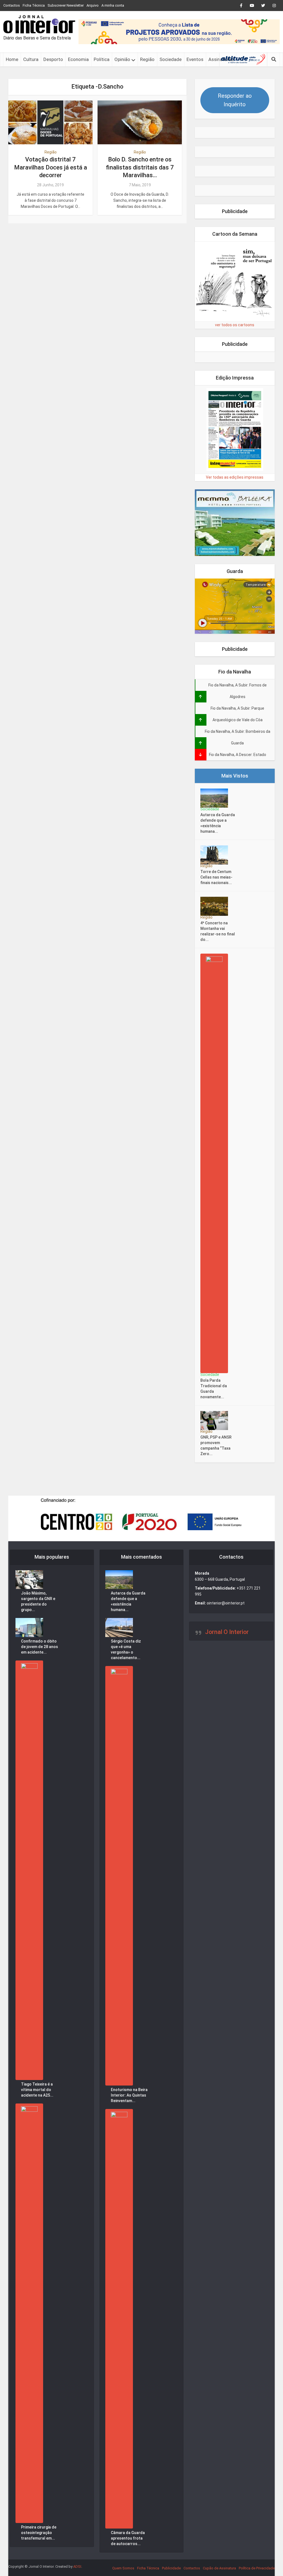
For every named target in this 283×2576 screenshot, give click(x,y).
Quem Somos (123, 2568)
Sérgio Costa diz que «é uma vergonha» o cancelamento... (126, 1649)
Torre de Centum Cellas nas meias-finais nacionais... (216, 877)
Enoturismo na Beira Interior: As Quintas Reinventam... (129, 2095)
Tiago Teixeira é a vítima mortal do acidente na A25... (37, 2090)
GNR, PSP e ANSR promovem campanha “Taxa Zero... (216, 1445)
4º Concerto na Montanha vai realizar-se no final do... (218, 931)
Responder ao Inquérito (235, 100)
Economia (78, 59)
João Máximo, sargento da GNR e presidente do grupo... (38, 1601)
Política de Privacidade (257, 2568)
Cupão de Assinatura (219, 2568)
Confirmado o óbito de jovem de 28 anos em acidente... (40, 1647)
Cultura (31, 59)
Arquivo (93, 5)
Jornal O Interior (227, 1632)
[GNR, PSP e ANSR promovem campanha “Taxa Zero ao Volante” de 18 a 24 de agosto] (216, 1420)
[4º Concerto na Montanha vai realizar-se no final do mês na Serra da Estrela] (216, 906)
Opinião (122, 59)
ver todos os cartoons (235, 325)
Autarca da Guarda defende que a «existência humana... (218, 823)
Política (102, 59)
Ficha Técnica (34, 5)
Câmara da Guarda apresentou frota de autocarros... (128, 2538)
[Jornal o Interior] (39, 24)
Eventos (195, 59)
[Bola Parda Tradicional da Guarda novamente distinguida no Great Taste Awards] (216, 1163)
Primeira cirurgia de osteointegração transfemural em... (39, 2533)
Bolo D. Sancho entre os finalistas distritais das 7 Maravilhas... (140, 167)
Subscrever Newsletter (66, 5)
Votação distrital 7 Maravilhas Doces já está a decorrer (51, 167)
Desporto (53, 59)
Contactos (12, 5)
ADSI (77, 2566)
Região (147, 59)
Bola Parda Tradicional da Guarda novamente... (214, 1389)
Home (12, 59)
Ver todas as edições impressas (235, 477)
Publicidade (171, 2568)
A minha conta (113, 5)
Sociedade (171, 59)
